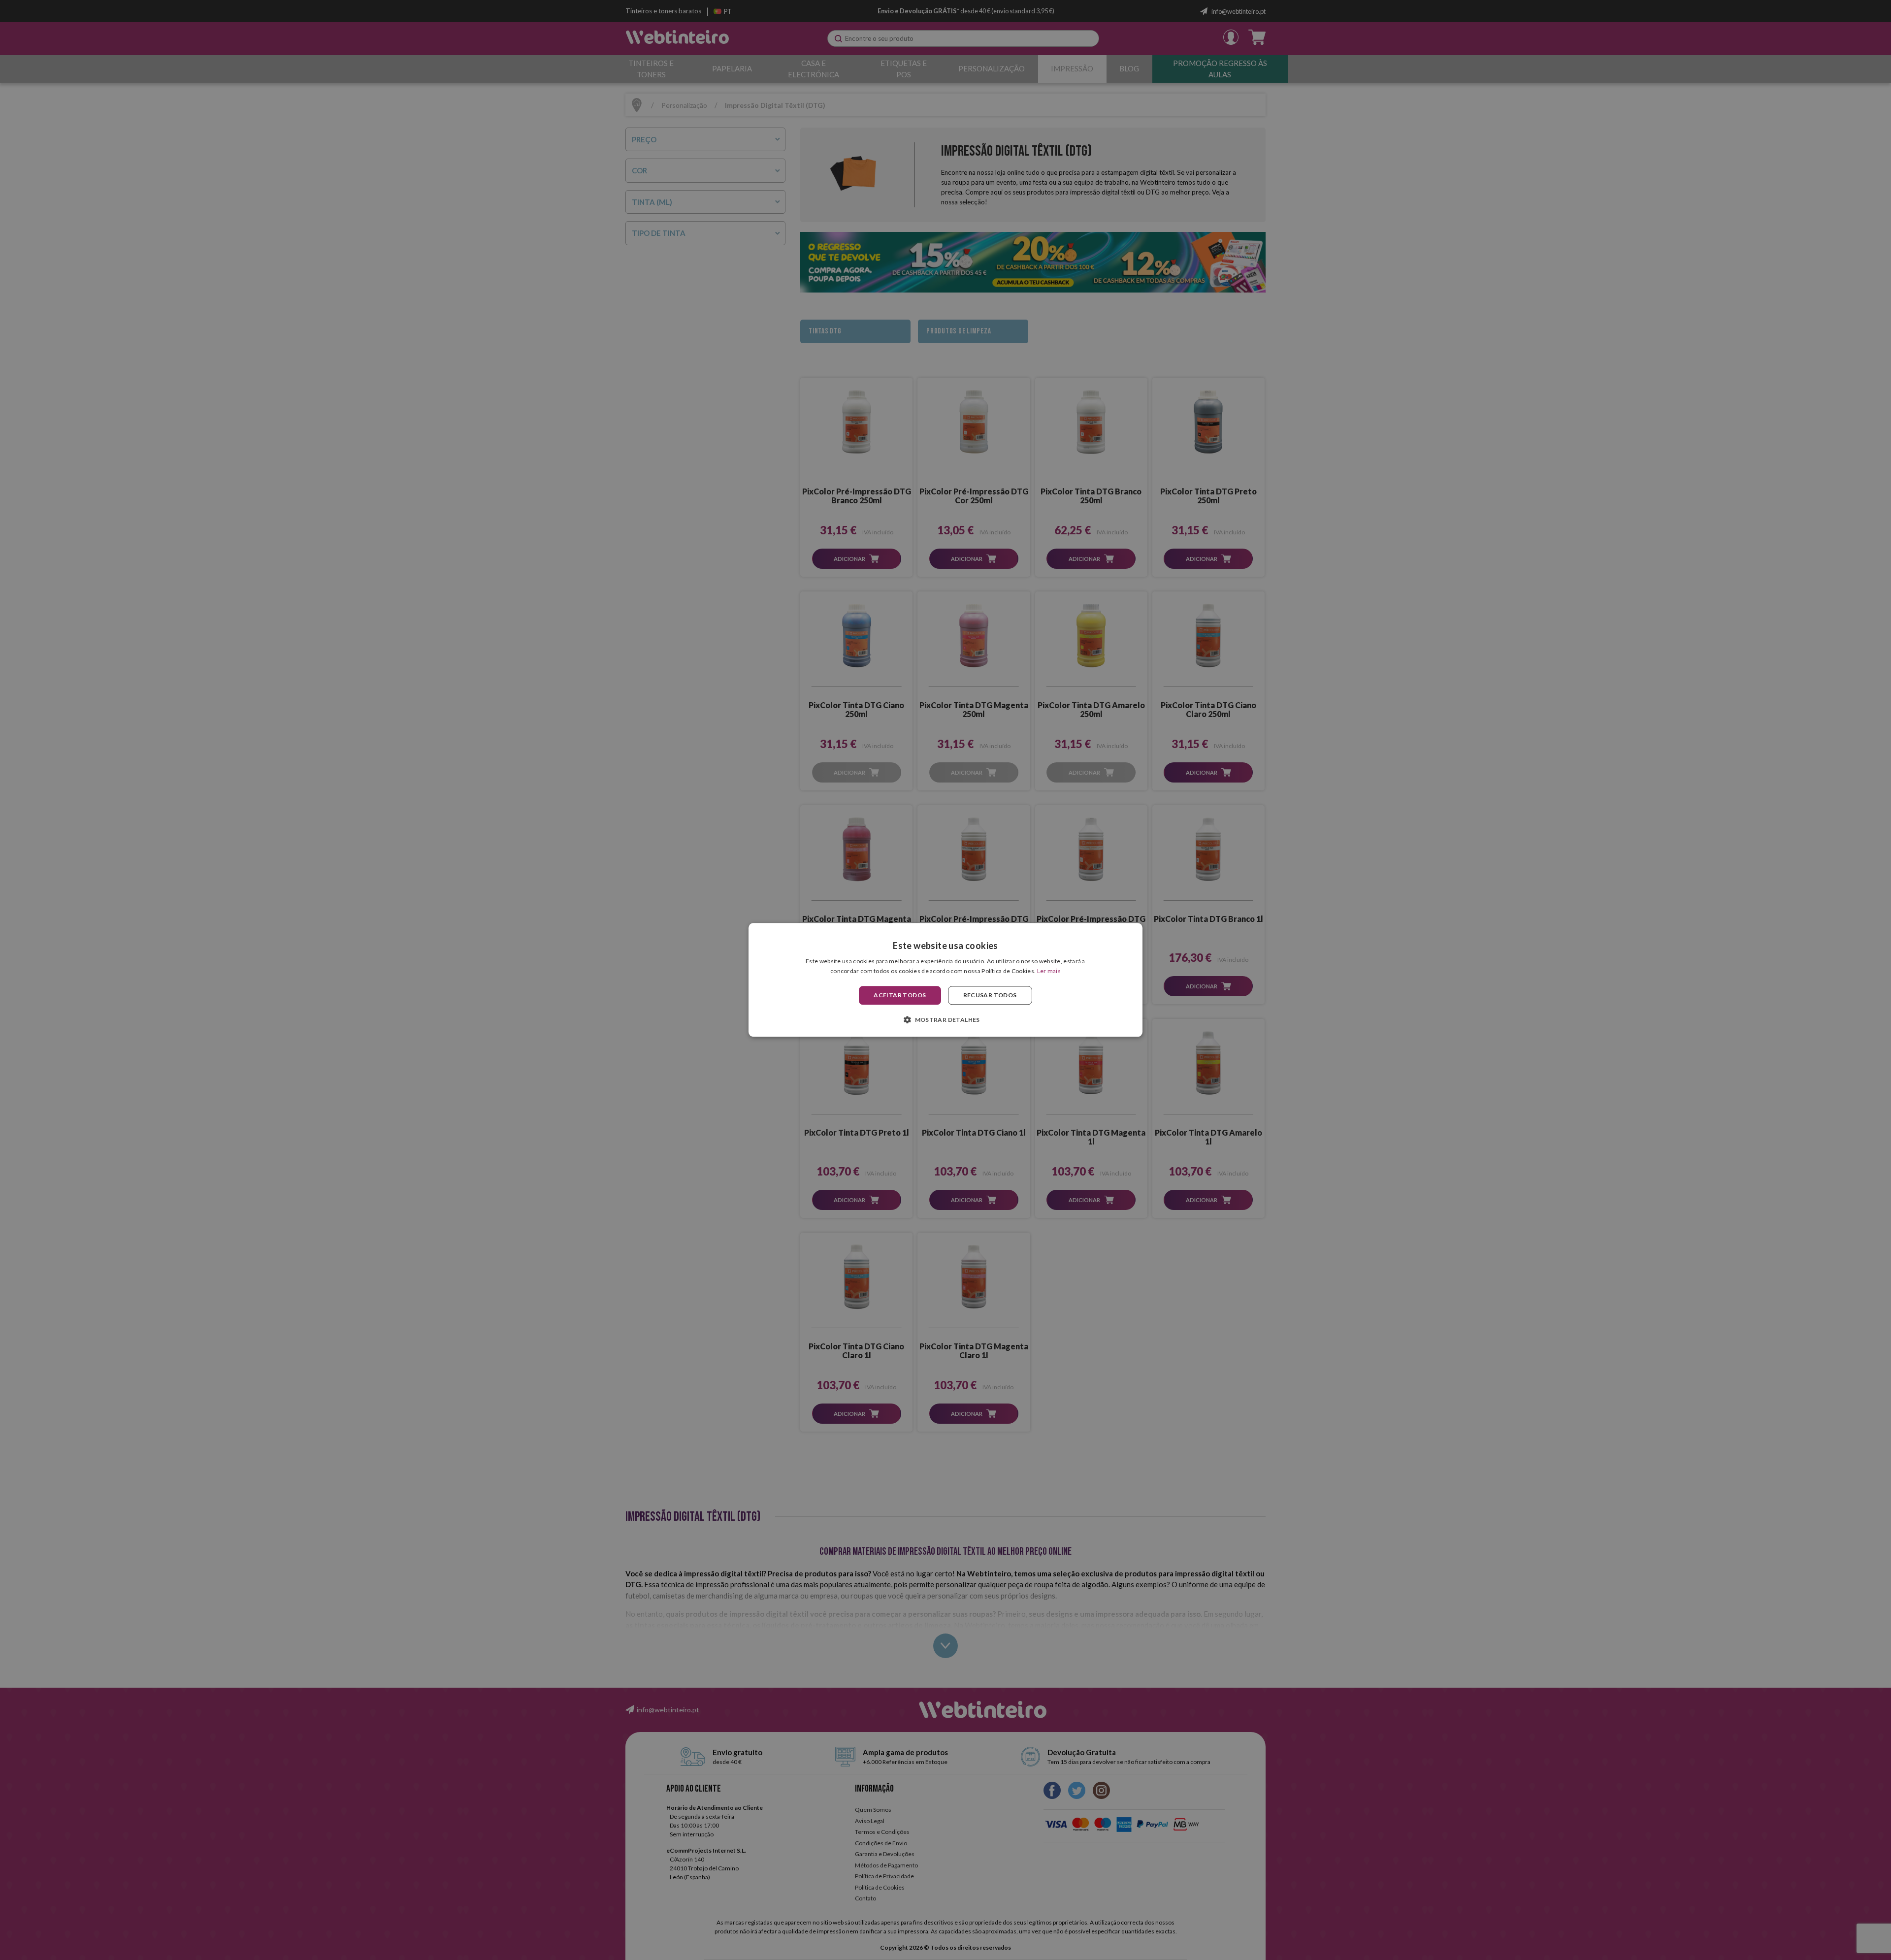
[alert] (945, 980)
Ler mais (1049, 971)
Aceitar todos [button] (900, 995)
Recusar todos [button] (990, 995)
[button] (945, 1020)
